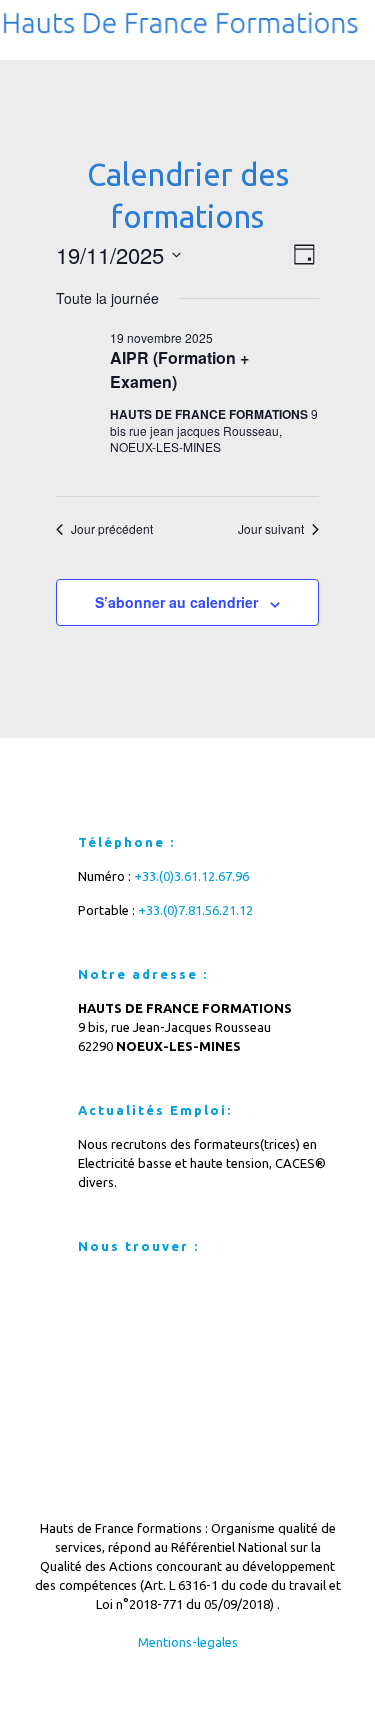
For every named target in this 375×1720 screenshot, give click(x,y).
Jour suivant (271, 529)
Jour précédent (112, 529)
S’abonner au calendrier (176, 602)
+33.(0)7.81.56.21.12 (195, 910)
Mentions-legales (188, 1642)
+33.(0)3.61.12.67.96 (191, 876)
